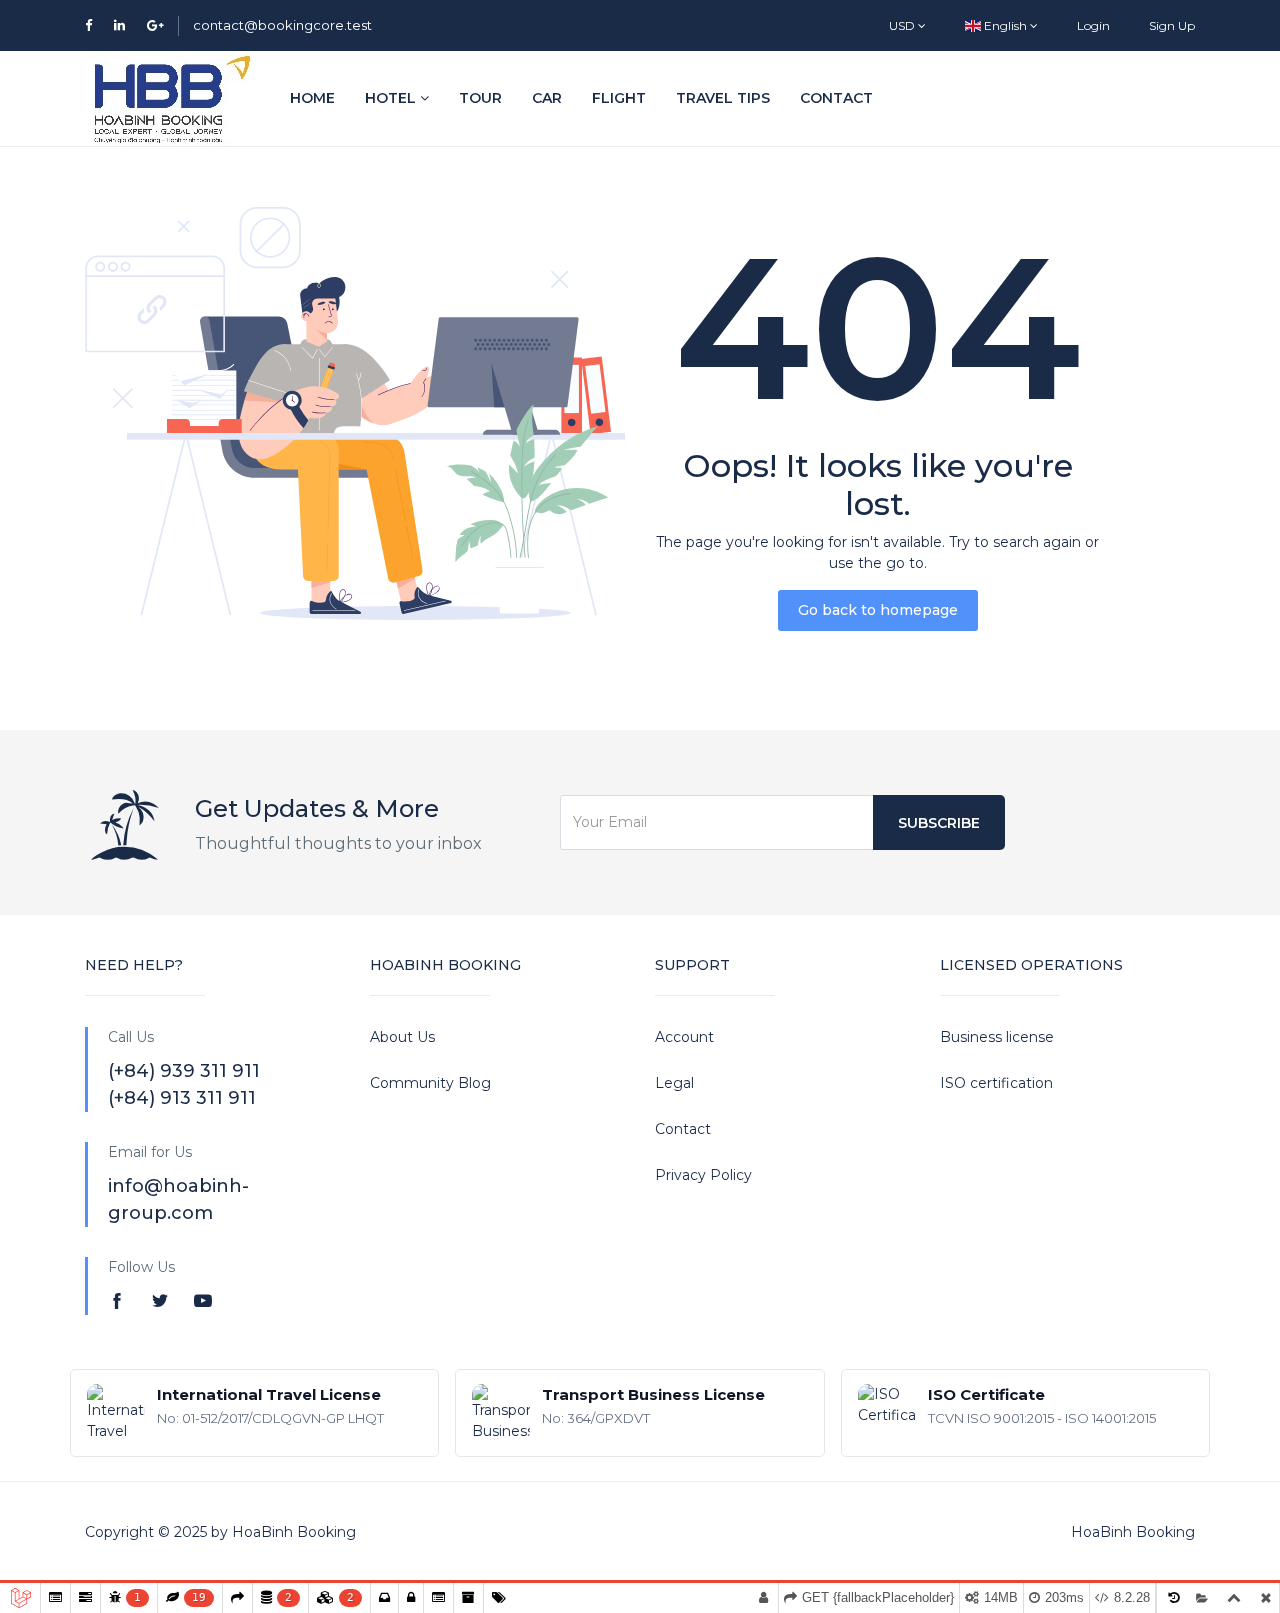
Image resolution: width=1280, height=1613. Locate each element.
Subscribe (939, 823)
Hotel (392, 98)
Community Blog (430, 1083)
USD (903, 25)
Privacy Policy (703, 1175)
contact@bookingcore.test (282, 25)
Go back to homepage (878, 610)
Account (684, 1037)
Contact (836, 98)
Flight (619, 98)
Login (1093, 25)
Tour (480, 98)
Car (547, 98)
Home (312, 98)
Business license (997, 1037)
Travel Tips (723, 98)
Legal (674, 1083)
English (1005, 25)
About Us (402, 1037)
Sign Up (1172, 25)
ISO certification (996, 1083)
